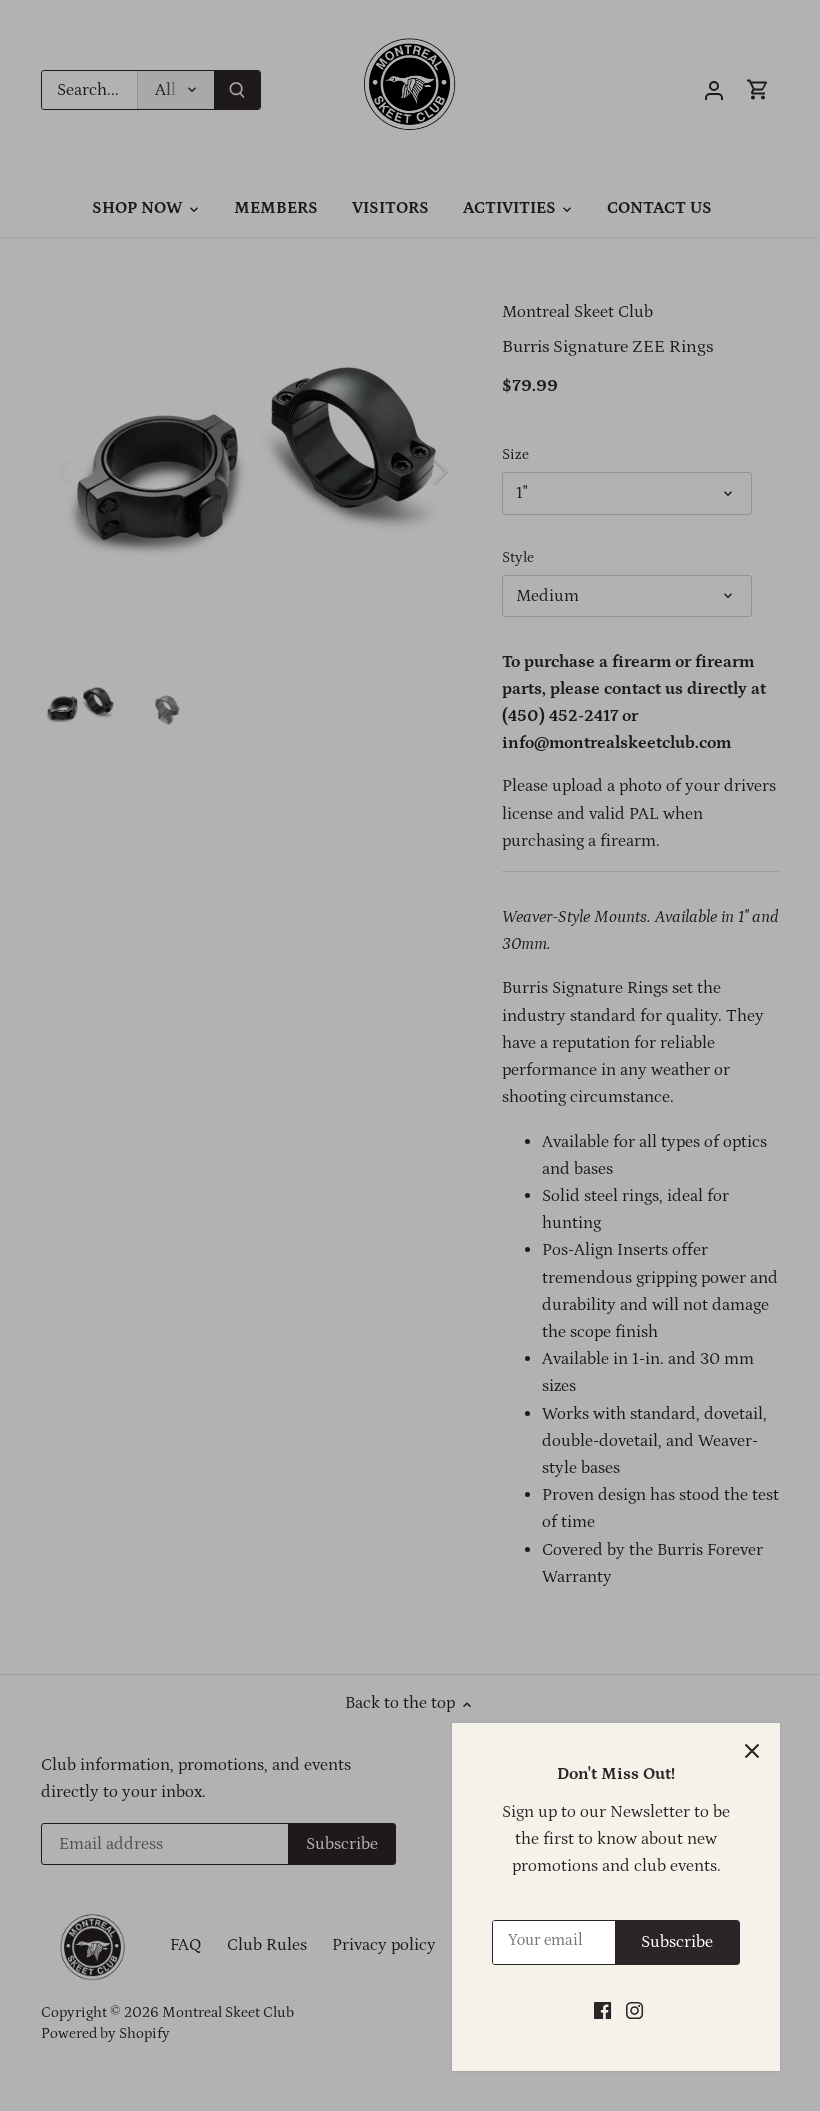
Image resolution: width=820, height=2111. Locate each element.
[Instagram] (634, 2011)
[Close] (752, 1751)
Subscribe (677, 1942)
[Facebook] (602, 2011)
